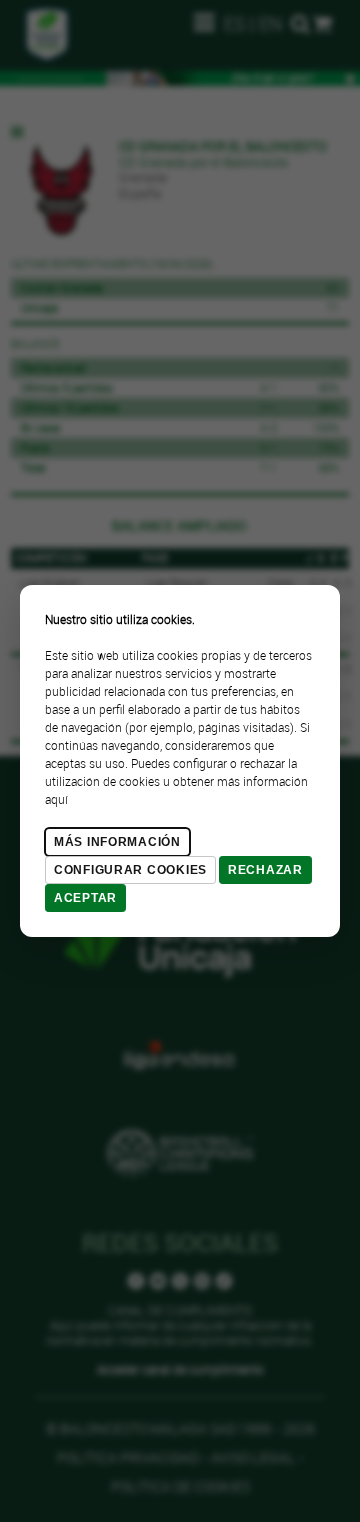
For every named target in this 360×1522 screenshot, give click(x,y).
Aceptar (85, 898)
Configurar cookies (130, 870)
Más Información (117, 842)
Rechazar (265, 870)
